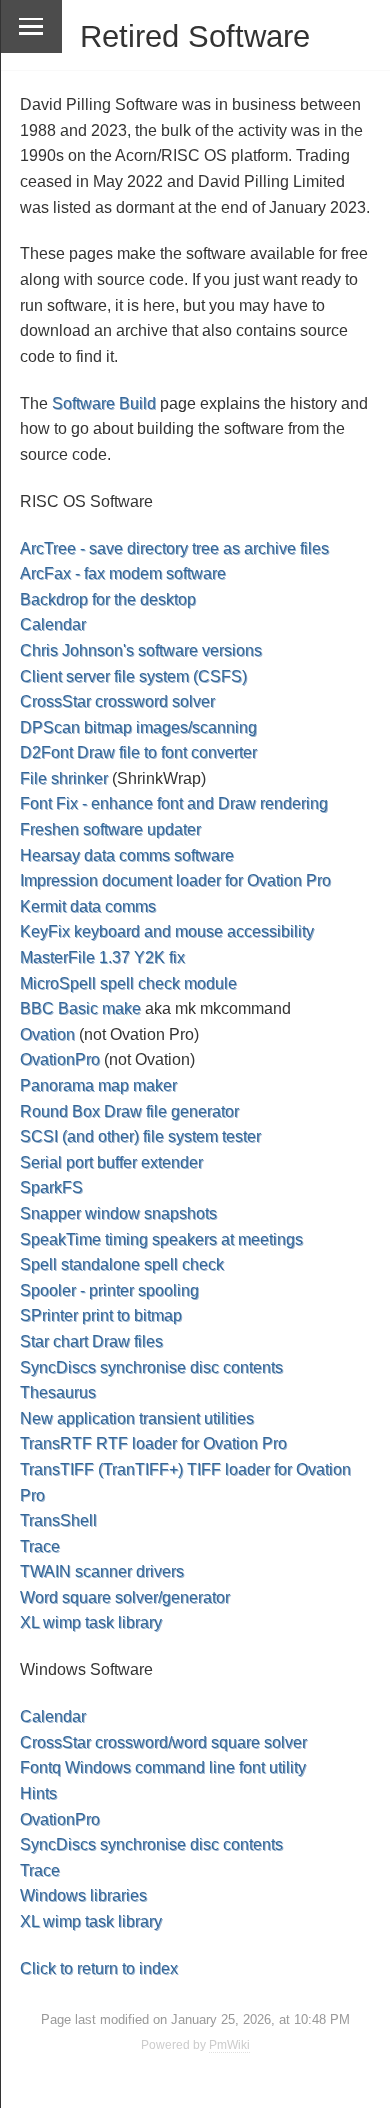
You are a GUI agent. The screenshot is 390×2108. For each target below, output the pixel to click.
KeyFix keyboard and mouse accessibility (167, 931)
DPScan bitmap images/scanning (138, 727)
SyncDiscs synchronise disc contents (151, 1367)
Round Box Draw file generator (129, 1111)
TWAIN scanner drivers (102, 1571)
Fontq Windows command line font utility (163, 1767)
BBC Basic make (80, 1008)
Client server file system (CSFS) (133, 676)
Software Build (104, 403)
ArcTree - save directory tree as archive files (174, 548)
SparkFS (51, 1187)
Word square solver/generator (125, 1597)
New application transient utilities (137, 1418)
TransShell (58, 1520)
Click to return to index (99, 1968)
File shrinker (64, 778)
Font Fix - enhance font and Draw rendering (174, 803)
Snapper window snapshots (118, 1213)
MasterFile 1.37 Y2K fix (102, 957)
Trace (40, 1546)
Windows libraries (83, 1895)
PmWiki (229, 2045)
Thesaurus (58, 1392)
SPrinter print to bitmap (101, 1315)
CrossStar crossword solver (117, 701)
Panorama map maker (98, 1085)
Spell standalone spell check (122, 1264)
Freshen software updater (110, 829)
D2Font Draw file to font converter (138, 752)
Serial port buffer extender (111, 1162)
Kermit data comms (88, 906)
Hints (38, 1793)
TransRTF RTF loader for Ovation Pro (153, 1443)
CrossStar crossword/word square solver (163, 1742)
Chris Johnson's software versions (141, 650)
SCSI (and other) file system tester (140, 1136)
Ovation (47, 1034)
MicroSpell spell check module (128, 983)
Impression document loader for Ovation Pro (175, 880)
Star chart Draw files (91, 1341)
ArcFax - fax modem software (123, 573)
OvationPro (60, 1059)
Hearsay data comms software (127, 855)
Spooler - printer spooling (109, 1290)
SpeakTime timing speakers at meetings (161, 1239)
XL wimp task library (91, 1622)
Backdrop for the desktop (108, 599)
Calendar (53, 624)
